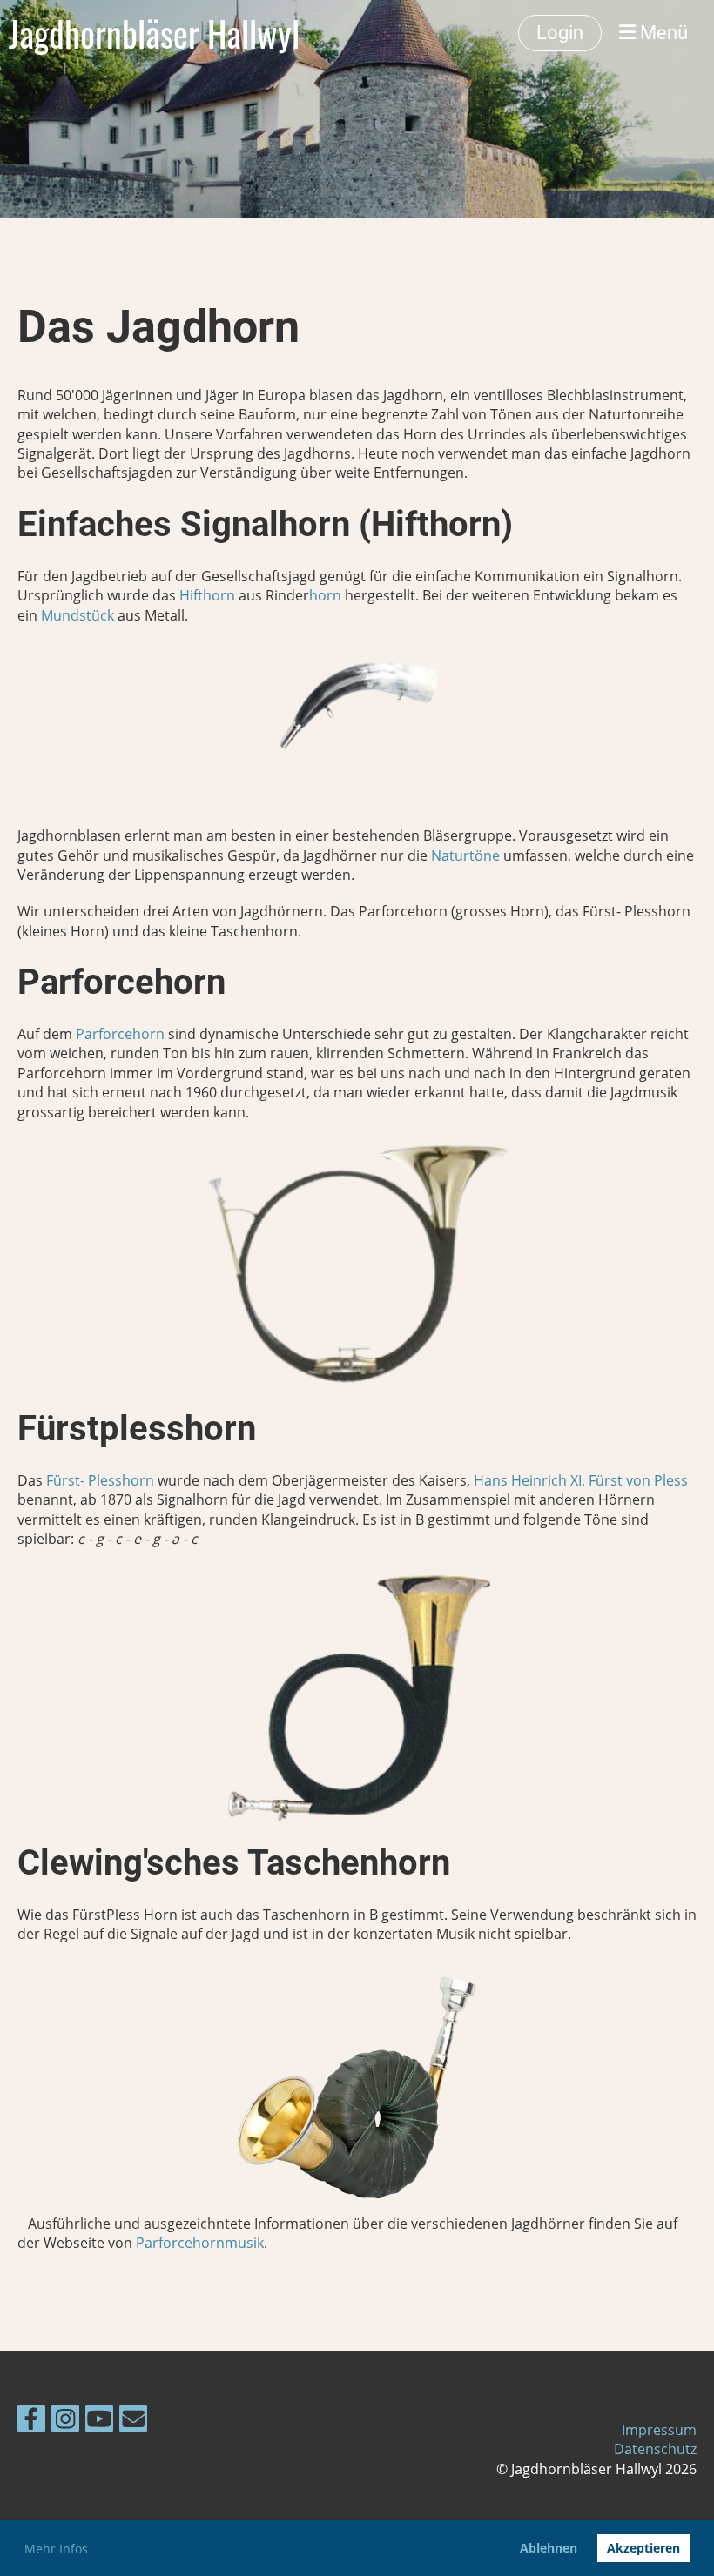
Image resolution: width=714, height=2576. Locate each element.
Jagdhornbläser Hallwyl (154, 33)
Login (560, 33)
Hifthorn (209, 595)
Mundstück (77, 615)
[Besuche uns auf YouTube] (99, 2422)
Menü (662, 33)
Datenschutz (655, 2449)
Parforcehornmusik (200, 2243)
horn (325, 595)
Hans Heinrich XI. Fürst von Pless (581, 1480)
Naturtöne (465, 855)
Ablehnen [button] (549, 2548)
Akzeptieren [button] (643, 2548)
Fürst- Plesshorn (100, 1480)
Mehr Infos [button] (56, 2549)
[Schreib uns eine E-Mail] (133, 2422)
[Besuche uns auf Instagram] (65, 2422)
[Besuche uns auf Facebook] (31, 2422)
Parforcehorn (120, 1034)
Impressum (659, 2430)
